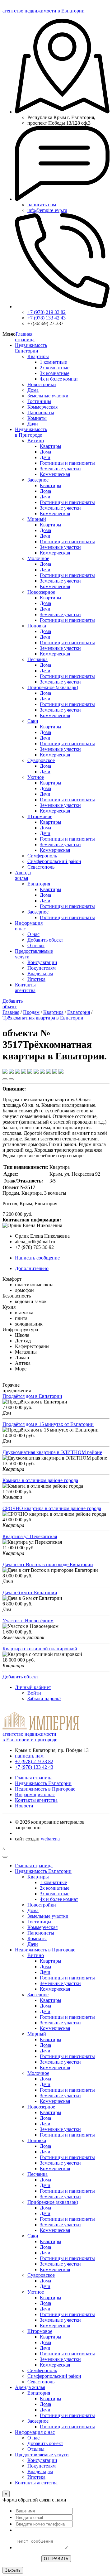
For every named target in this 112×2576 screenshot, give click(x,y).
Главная (11, 1012)
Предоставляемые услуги (42, 2455)
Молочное (38, 558)
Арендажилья (23, 875)
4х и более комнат (59, 379)
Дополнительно (32, 1268)
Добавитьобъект (13, 1004)
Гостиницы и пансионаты (67, 463)
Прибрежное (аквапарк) (53, 687)
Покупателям (42, 968)
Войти (34, 1693)
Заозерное (38, 480)
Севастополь (41, 867)
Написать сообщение (37, 1258)
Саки (33, 721)
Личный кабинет (33, 1687)
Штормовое (40, 816)
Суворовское (41, 760)
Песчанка (37, 659)
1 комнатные (53, 362)
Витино (36, 441)
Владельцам (40, 974)
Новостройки (42, 384)
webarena (50, 1839)
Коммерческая (42, 407)
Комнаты (37, 418)
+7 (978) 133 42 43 (47, 318)
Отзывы (36, 945)
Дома (33, 390)
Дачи (33, 424)
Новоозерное (41, 592)
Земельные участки (48, 396)
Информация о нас (35, 1794)
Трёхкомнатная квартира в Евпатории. (44, 1018)
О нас (33, 934)
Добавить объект (45, 940)
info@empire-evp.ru (47, 210)
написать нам (42, 205)
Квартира (53, 1012)
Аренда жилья (30, 2387)
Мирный (37, 519)
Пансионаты (41, 413)
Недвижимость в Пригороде (31, 432)
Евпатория (39, 884)
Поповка (37, 626)
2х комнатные (55, 368)
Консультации (42, 962)
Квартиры (38, 356)
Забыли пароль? (44, 1698)
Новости (24, 1806)
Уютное (36, 777)
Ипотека (36, 979)
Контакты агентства (25, 988)
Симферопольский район (54, 861)
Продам (31, 1012)
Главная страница (25, 337)
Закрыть (13, 2570)
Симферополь (42, 856)
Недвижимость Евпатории (31, 348)
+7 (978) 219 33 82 (47, 312)
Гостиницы (39, 401)
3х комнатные (55, 373)
